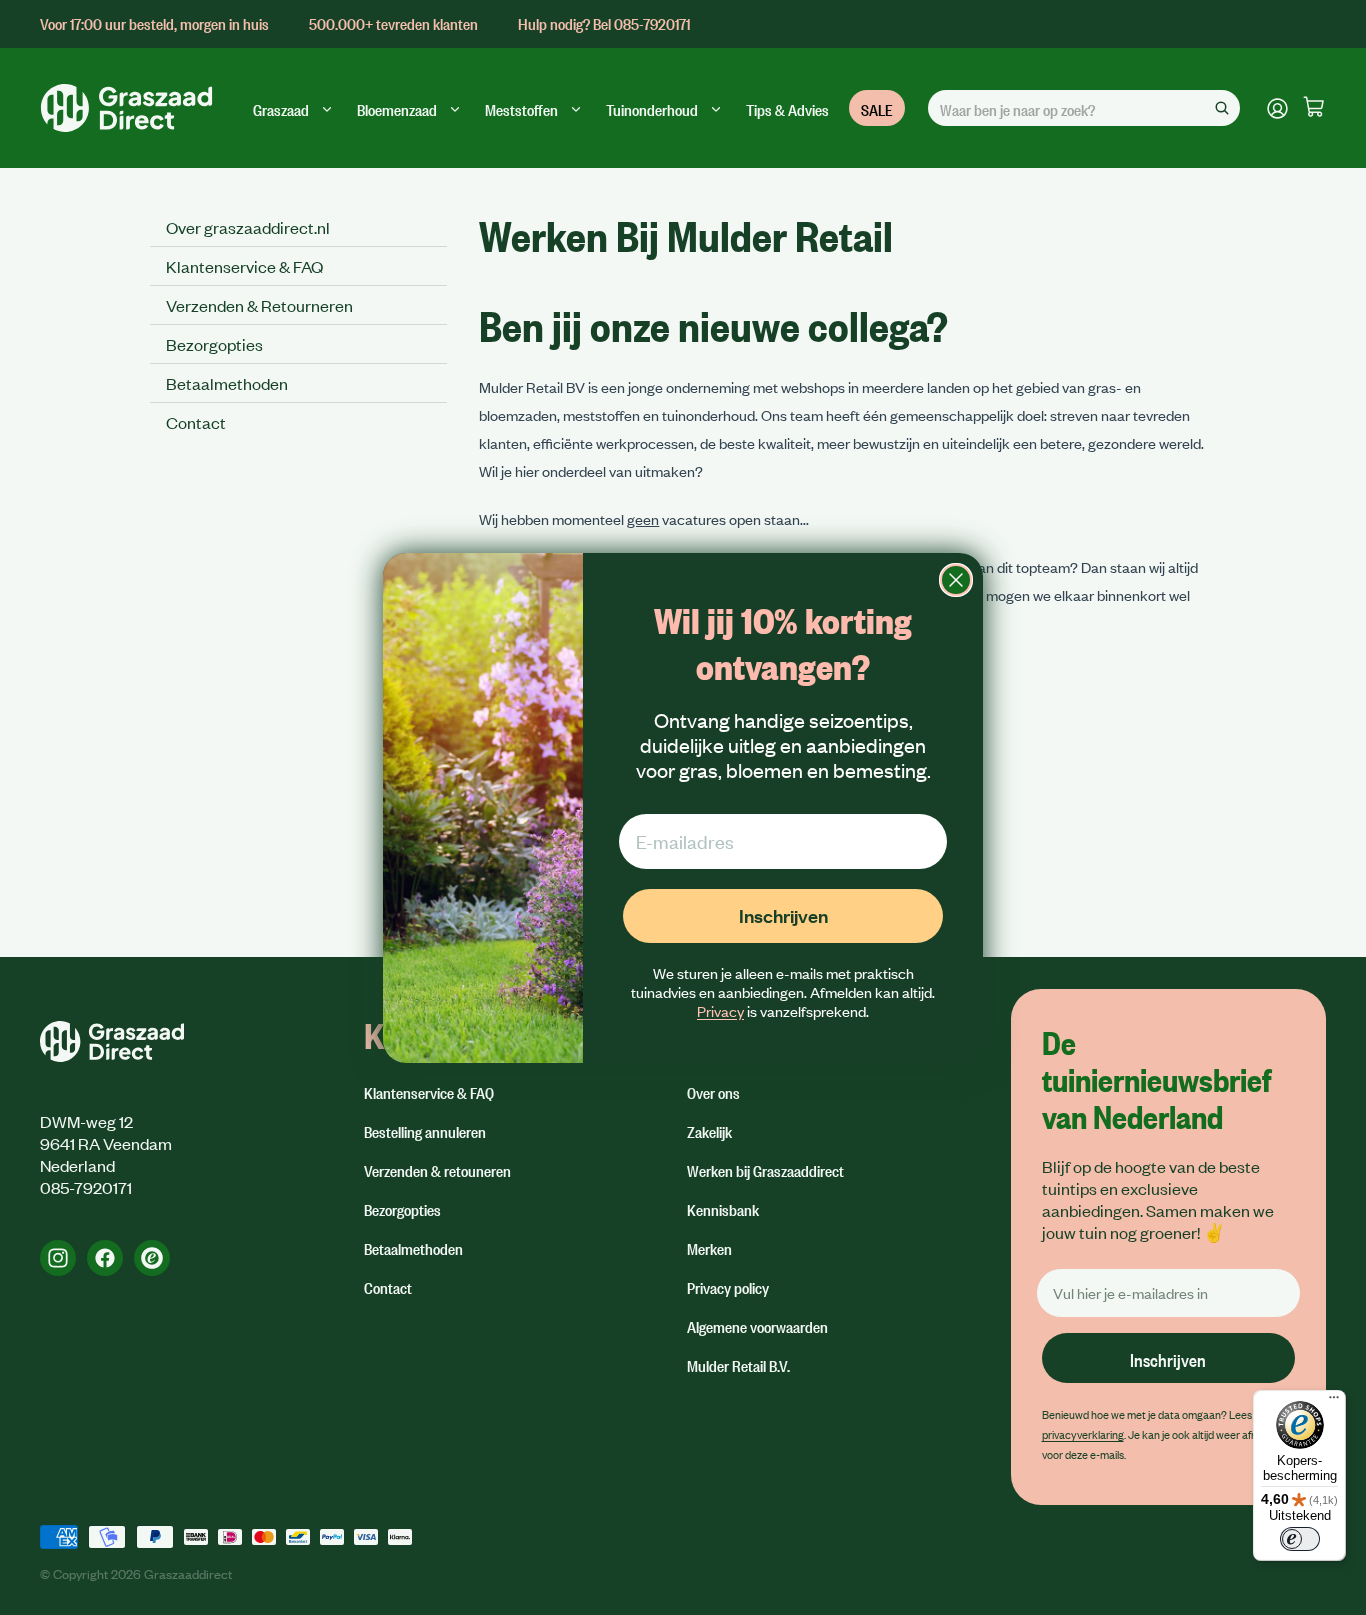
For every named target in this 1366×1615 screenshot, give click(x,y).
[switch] (1300, 1539)
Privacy (720, 1011)
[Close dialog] (956, 580)
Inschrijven (783, 915)
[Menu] (1334, 1402)
